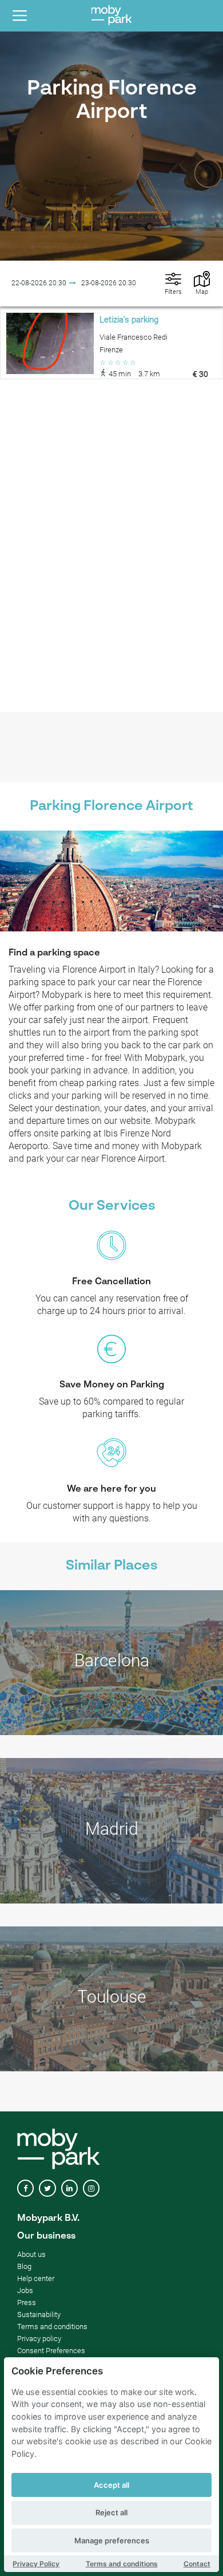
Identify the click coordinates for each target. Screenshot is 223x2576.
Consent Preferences (51, 2351)
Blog (24, 2266)
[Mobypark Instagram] (91, 2188)
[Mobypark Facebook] (25, 2188)
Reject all (111, 2512)
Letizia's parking (129, 320)
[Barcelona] (111, 1663)
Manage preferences (112, 2540)
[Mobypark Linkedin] (69, 2188)
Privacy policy (39, 2339)
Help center (36, 2278)
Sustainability (39, 2315)
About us (31, 2254)
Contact (197, 2564)
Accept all (111, 2485)
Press (27, 2302)
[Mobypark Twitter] (47, 2188)
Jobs (25, 2290)
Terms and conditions (122, 2564)
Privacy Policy (36, 2564)
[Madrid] (111, 1831)
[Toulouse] (111, 1999)
